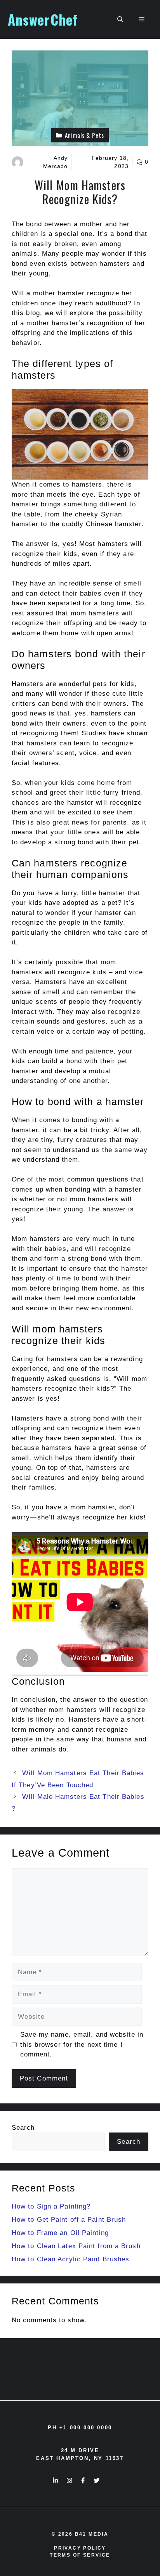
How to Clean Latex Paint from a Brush (76, 2246)
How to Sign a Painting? (51, 2206)
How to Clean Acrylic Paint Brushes (70, 2259)
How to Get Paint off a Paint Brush (69, 2220)
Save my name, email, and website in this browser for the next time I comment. (82, 2044)
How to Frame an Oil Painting (60, 2233)
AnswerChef (43, 19)
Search (23, 2128)
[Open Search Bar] (120, 19)
